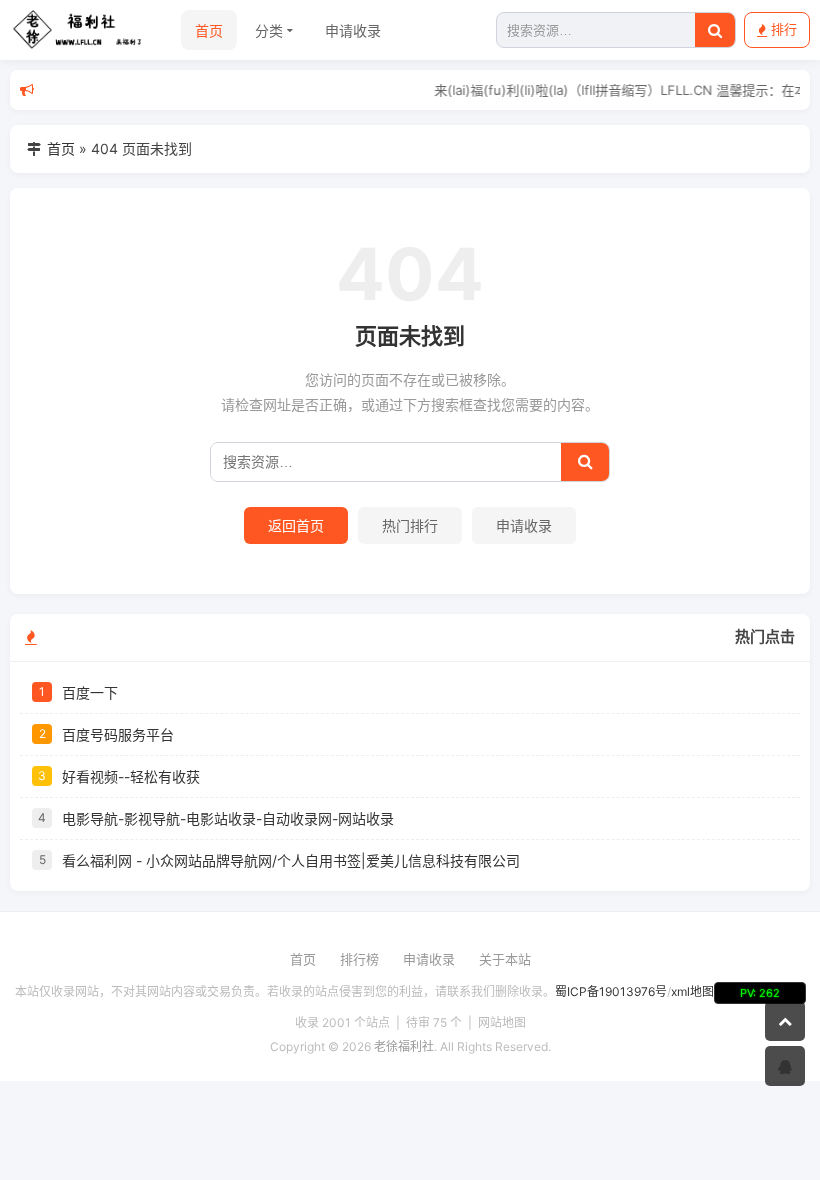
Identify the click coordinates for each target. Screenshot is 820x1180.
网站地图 (502, 1022)
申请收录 (353, 30)
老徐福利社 (404, 1046)
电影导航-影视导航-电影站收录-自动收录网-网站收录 (228, 818)
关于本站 (505, 959)
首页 (209, 30)
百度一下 (90, 692)
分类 (269, 30)
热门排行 (410, 525)
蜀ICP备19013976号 (611, 992)
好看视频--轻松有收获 (131, 776)
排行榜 (359, 959)
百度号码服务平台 (118, 734)
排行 (784, 29)
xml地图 (692, 992)
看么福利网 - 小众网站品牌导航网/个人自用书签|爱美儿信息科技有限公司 (291, 860)
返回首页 (296, 525)
